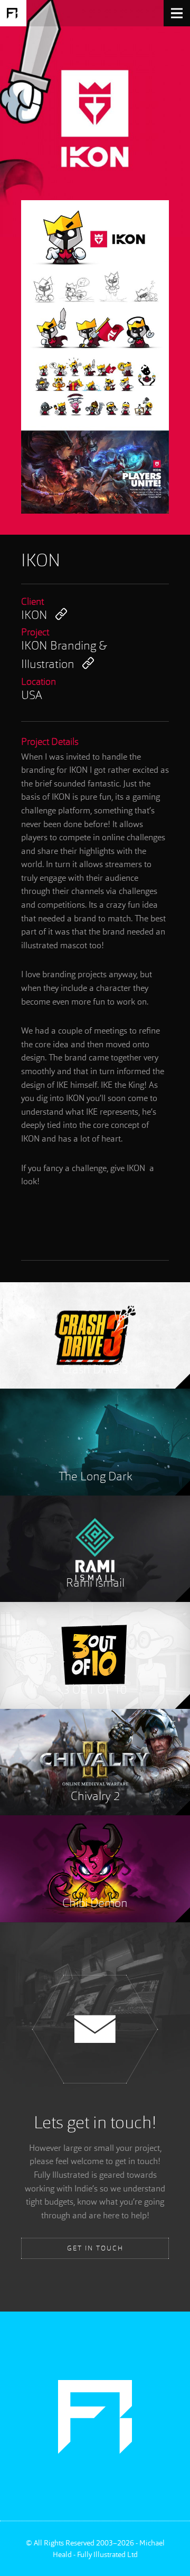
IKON (34, 616)
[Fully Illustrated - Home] (13, 13)
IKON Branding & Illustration (64, 656)
